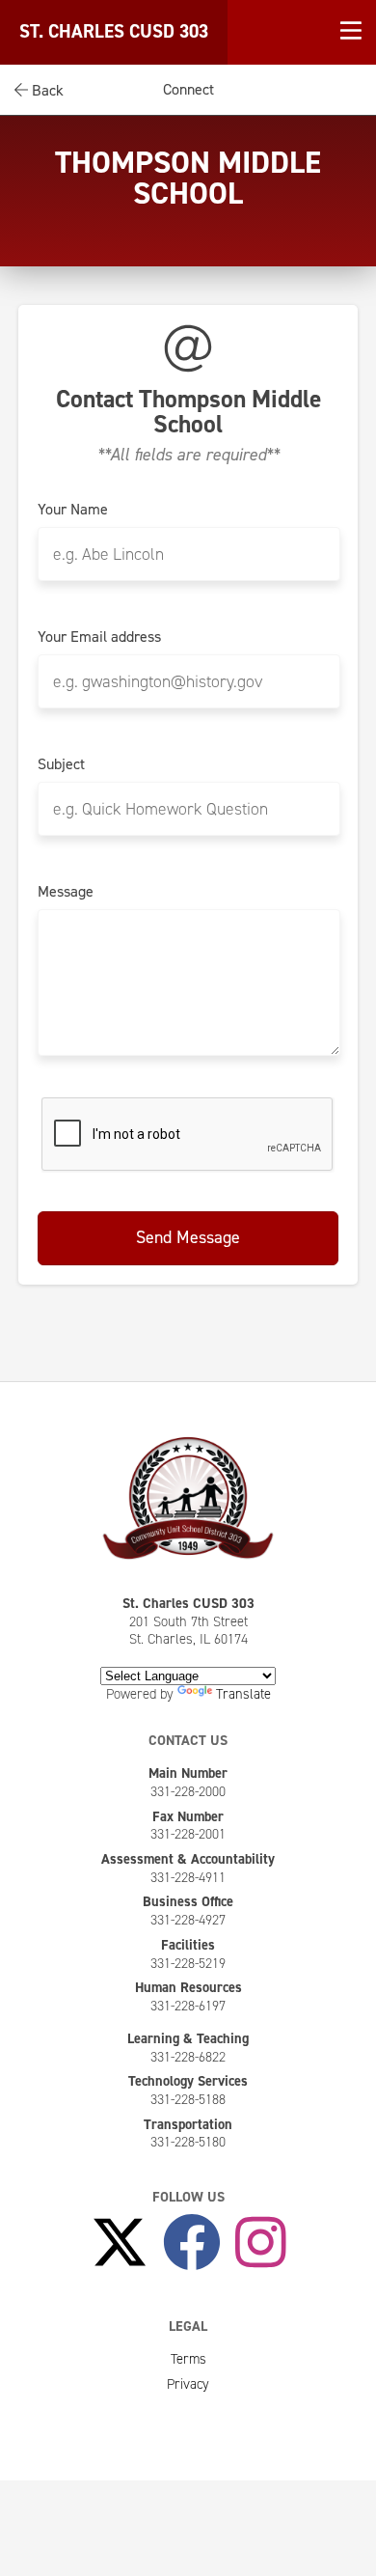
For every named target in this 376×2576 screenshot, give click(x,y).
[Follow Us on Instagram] (261, 2244)
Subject (61, 764)
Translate (243, 1694)
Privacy (188, 2384)
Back (46, 90)
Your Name (73, 510)
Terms (188, 2359)
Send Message (188, 1237)
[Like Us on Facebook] (192, 2244)
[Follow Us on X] (120, 2244)
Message (66, 892)
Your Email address (99, 637)
